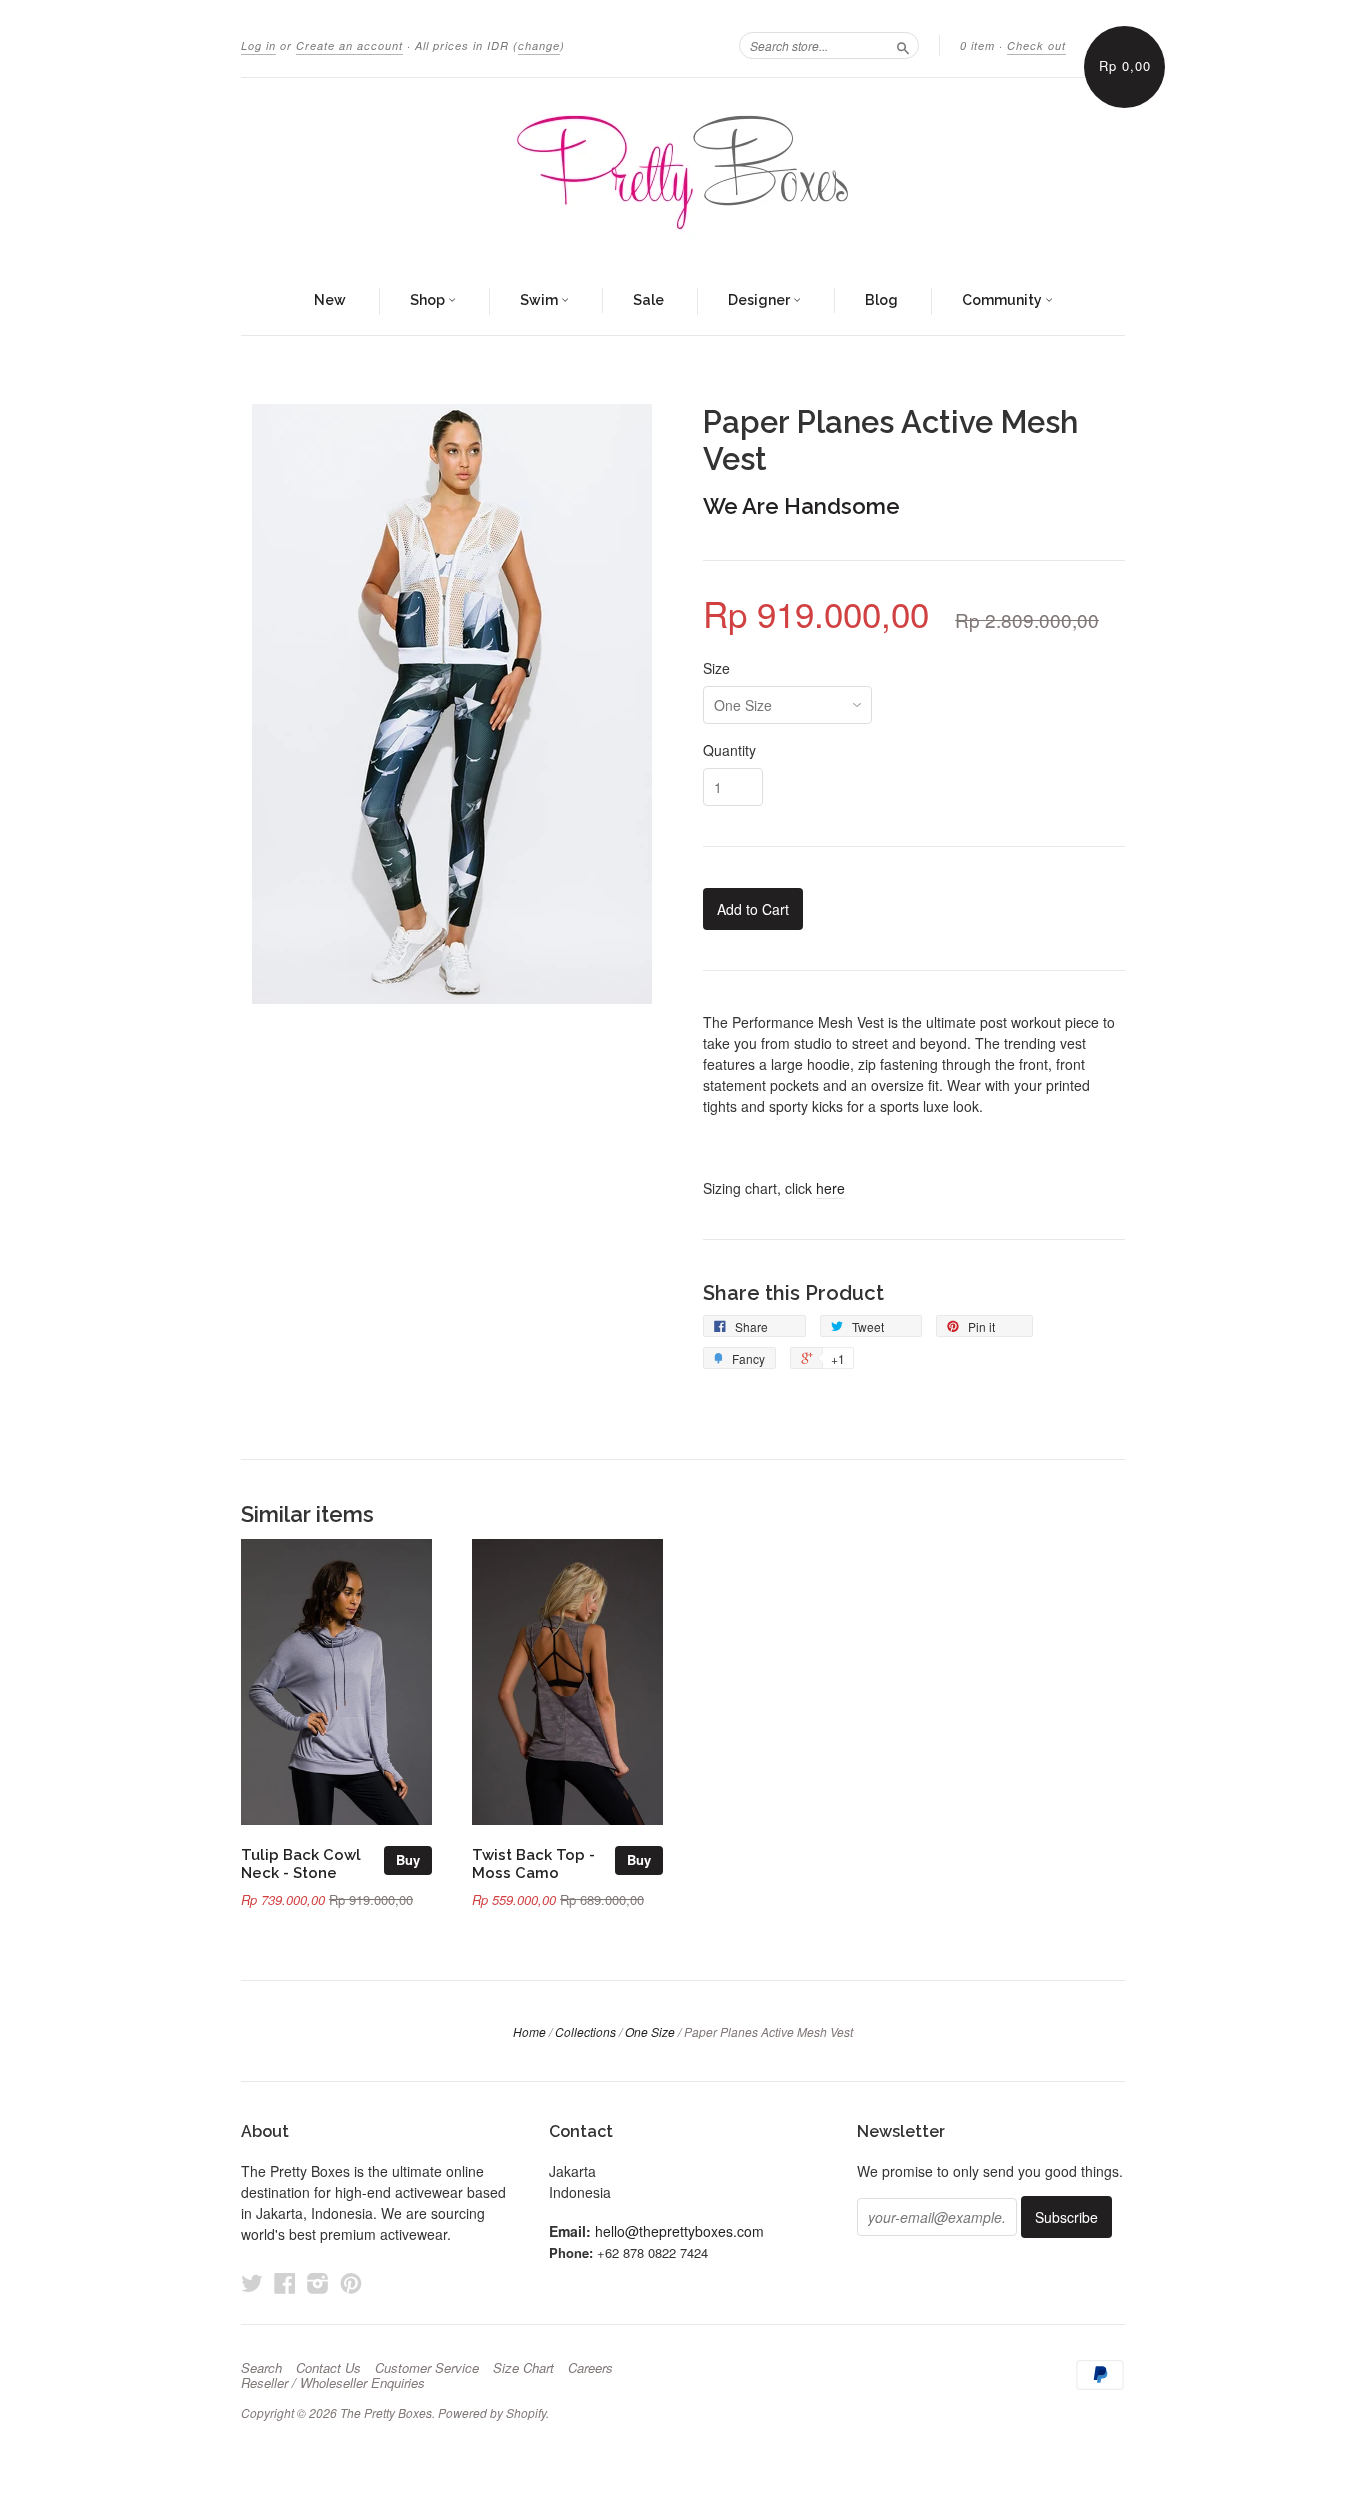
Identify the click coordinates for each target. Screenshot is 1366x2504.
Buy (408, 1859)
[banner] (683, 173)
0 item (977, 45)
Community (1003, 300)
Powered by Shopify (492, 2412)
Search (261, 2368)
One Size (650, 2031)
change (539, 45)
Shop (429, 300)
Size (716, 668)
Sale (648, 300)
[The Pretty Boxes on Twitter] (252, 2282)
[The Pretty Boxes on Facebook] (285, 2282)
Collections (585, 2031)
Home (529, 2031)
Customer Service (427, 2368)
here (830, 1188)
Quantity (729, 750)
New (330, 300)
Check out (1036, 45)
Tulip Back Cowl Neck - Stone (301, 1863)
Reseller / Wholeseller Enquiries (333, 2383)
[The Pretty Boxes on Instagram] (318, 2282)
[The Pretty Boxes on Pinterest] (351, 2282)
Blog (881, 300)
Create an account (349, 45)
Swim (540, 300)
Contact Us (328, 2368)
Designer (760, 300)
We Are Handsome (801, 506)
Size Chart (523, 2368)
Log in (258, 45)
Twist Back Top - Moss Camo (533, 1863)
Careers (590, 2368)
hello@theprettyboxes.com (679, 2231)
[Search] (903, 45)
